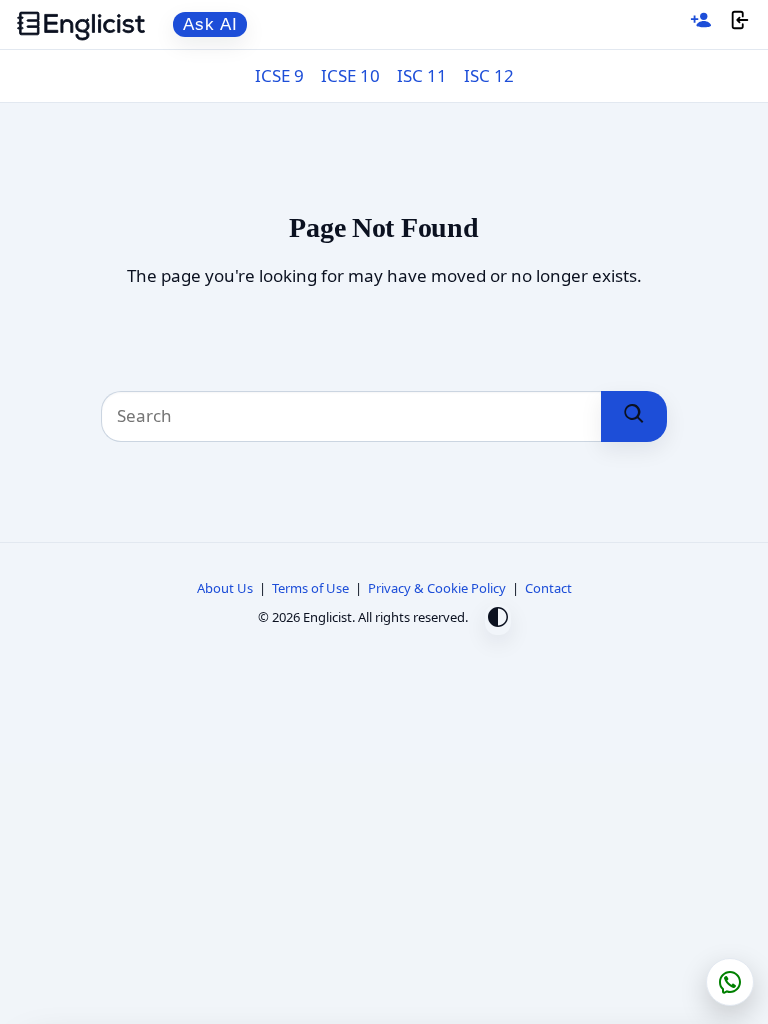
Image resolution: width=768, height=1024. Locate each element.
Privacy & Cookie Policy (437, 588)
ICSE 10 (350, 75)
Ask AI (210, 24)
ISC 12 (489, 75)
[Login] (740, 24)
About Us (225, 588)
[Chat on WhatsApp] (730, 982)
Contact (548, 588)
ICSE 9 (279, 75)
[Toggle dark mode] (498, 619)
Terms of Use (310, 588)
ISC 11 (422, 75)
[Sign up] (701, 24)
